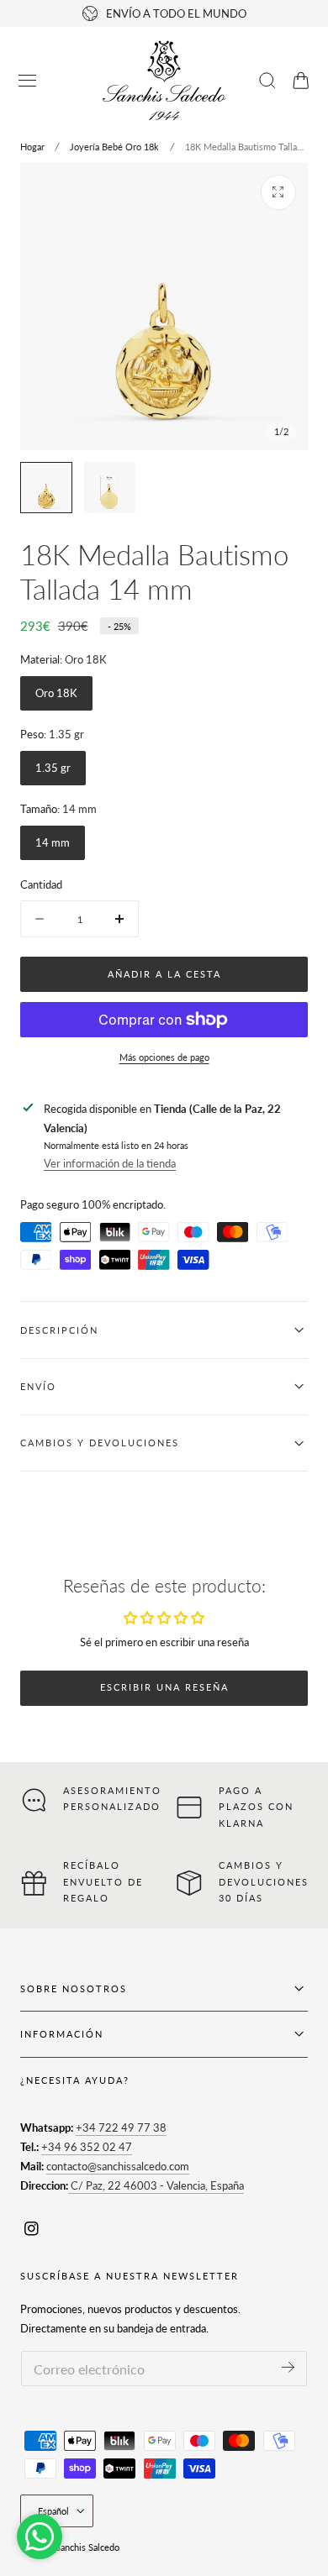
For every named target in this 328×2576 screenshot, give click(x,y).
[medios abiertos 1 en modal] (278, 192)
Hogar (32, 147)
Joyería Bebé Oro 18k (114, 147)
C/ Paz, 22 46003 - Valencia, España (156, 2185)
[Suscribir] (288, 2367)
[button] (28, 81)
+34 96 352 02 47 (87, 2147)
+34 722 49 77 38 (121, 2127)
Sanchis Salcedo (87, 2547)
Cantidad (41, 884)
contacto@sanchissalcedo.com (118, 2166)
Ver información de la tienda (110, 1163)
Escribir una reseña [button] (164, 1687)
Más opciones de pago (164, 1057)
